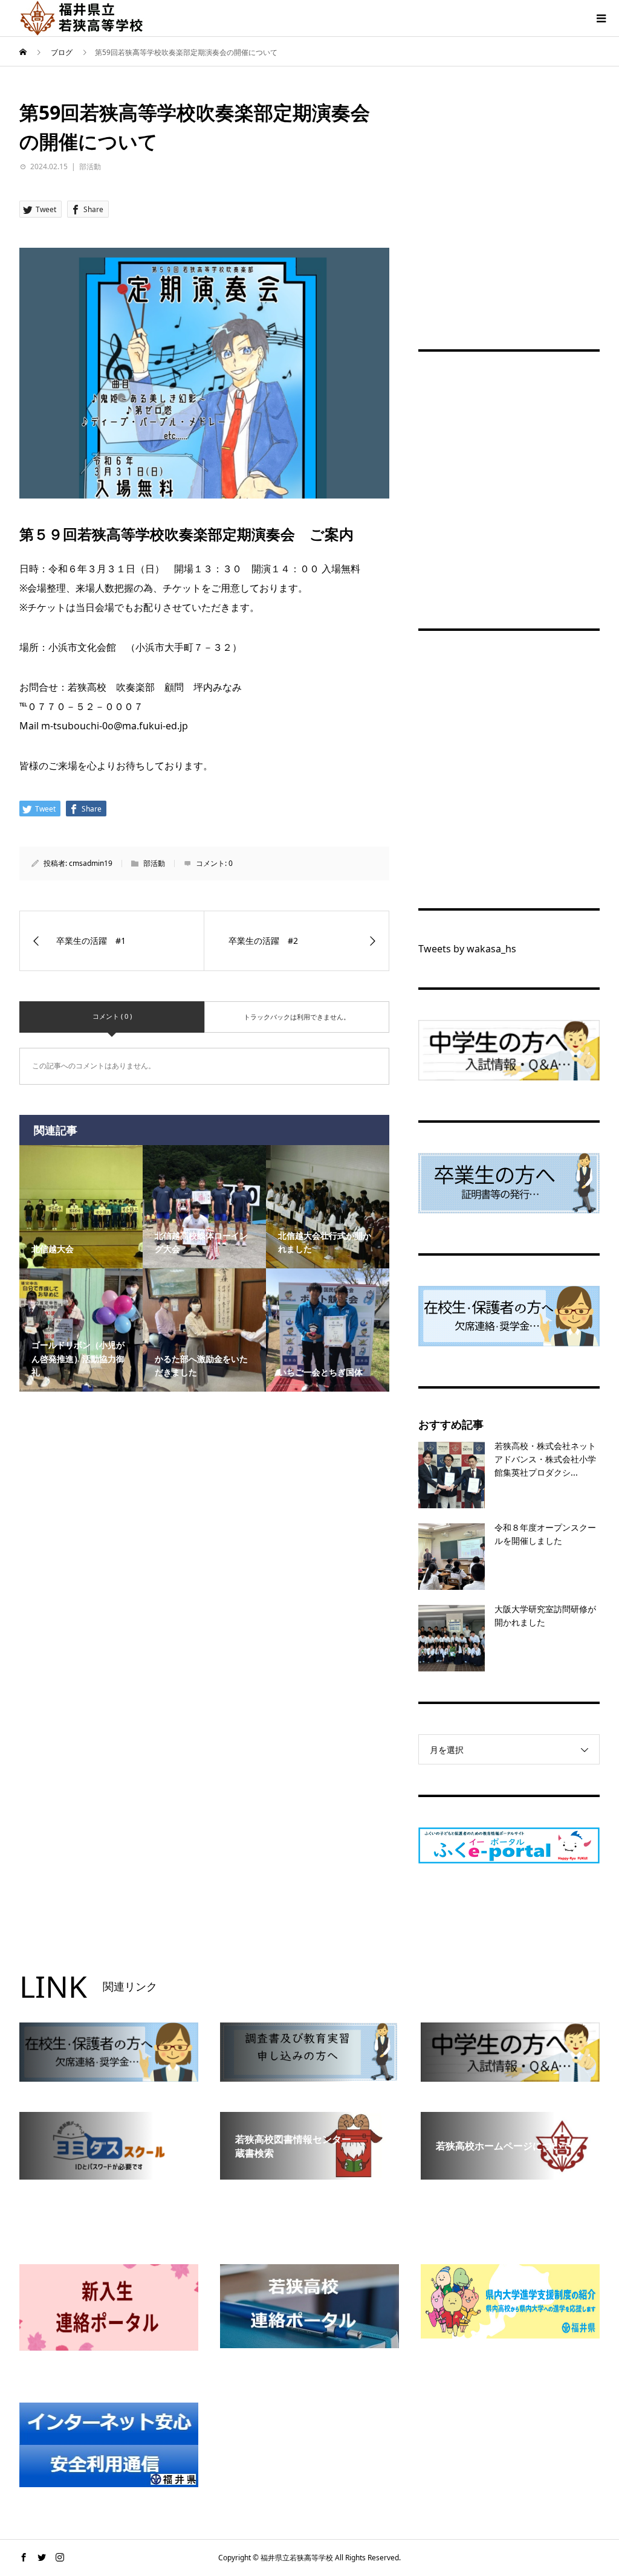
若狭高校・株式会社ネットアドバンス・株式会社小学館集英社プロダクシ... (545, 1459)
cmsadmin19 (91, 863)
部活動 (90, 166)
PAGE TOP (595, 2486)
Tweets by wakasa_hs (467, 949)
